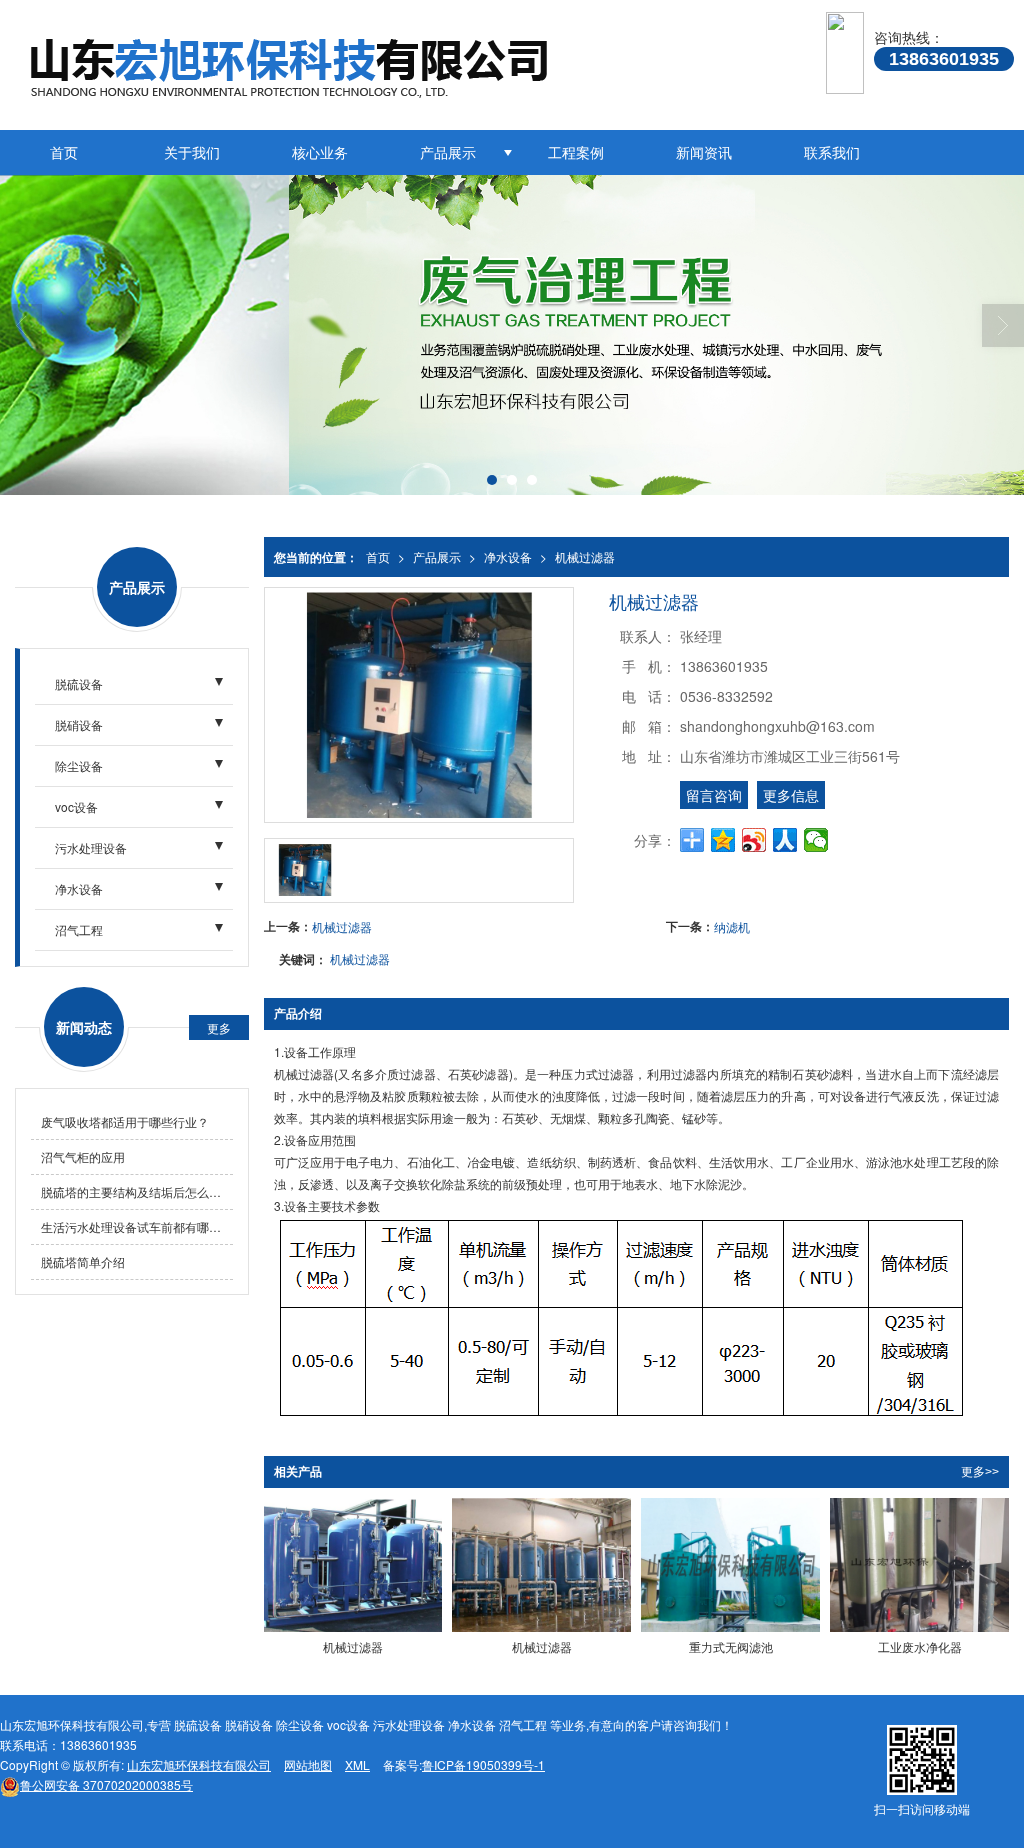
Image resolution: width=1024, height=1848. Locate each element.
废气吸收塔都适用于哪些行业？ (125, 1121)
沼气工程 (79, 929)
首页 (64, 152)
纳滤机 (732, 926)
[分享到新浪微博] (754, 840)
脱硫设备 (79, 683)
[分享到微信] (816, 840)
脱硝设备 (79, 724)
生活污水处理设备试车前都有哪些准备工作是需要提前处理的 (137, 1226)
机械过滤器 (585, 556)
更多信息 (791, 795)
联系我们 (832, 152)
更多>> (980, 1472)
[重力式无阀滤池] (730, 1565)
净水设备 (508, 556)
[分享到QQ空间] (723, 840)
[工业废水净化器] (919, 1565)
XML (357, 1764)
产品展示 (448, 152)
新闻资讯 (704, 152)
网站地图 (308, 1764)
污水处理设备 (91, 847)
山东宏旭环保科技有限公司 (199, 1764)
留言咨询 (714, 795)
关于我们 (192, 152)
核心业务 (320, 152)
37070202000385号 (106, 1784)
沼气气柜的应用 (83, 1156)
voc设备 (76, 806)
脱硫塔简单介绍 (83, 1261)
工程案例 (576, 152)
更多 (219, 1027)
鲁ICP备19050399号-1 (483, 1764)
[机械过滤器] (353, 1565)
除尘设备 (79, 765)
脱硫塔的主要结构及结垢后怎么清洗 (137, 1191)
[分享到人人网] (785, 840)
